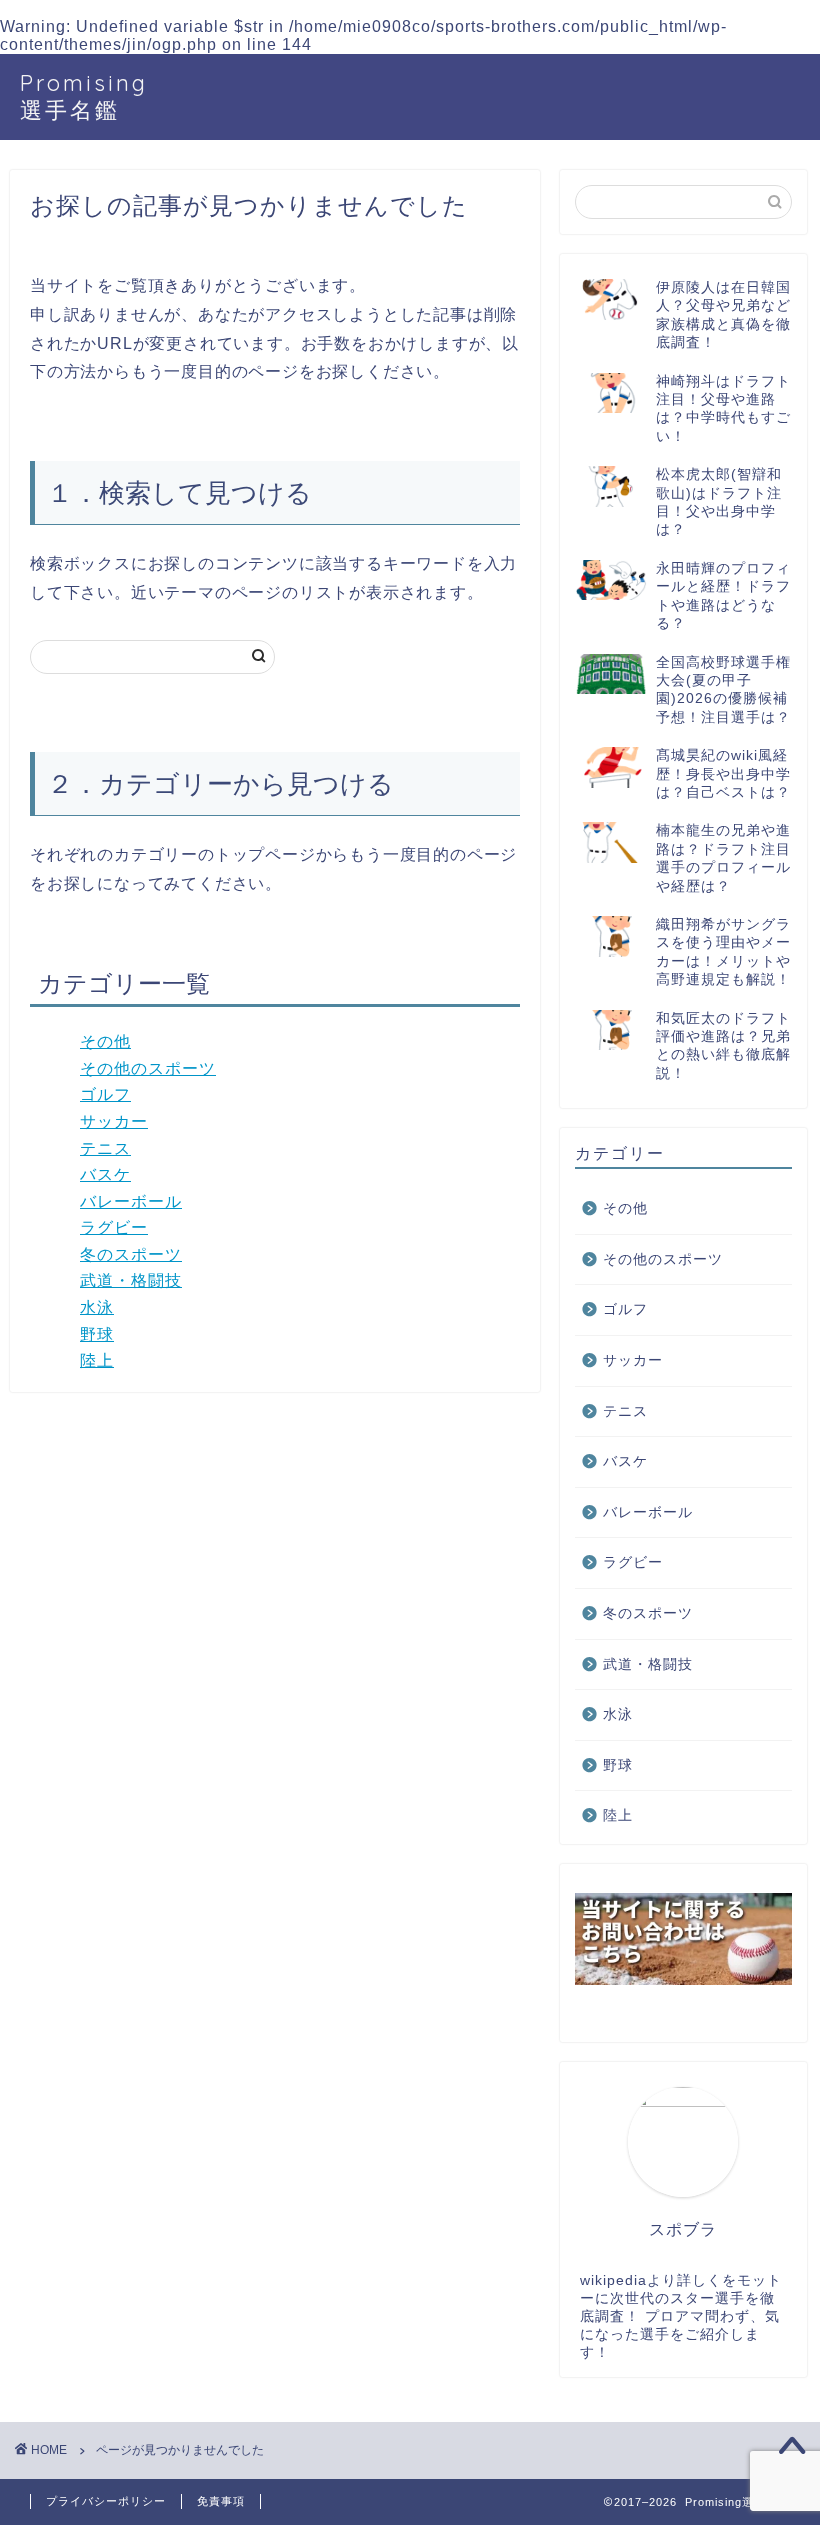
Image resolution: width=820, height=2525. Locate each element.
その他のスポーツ (148, 1068)
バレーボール (131, 1201)
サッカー (114, 1121)
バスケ (105, 1174)
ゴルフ (105, 1094)
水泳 (97, 1307)
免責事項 (221, 2501)
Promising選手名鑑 (84, 96)
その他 (105, 1041)
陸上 (97, 1360)
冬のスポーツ (131, 1254)
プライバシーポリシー (106, 2501)
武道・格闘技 (131, 1280)
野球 (97, 1334)
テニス (105, 1148)
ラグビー (114, 1227)
